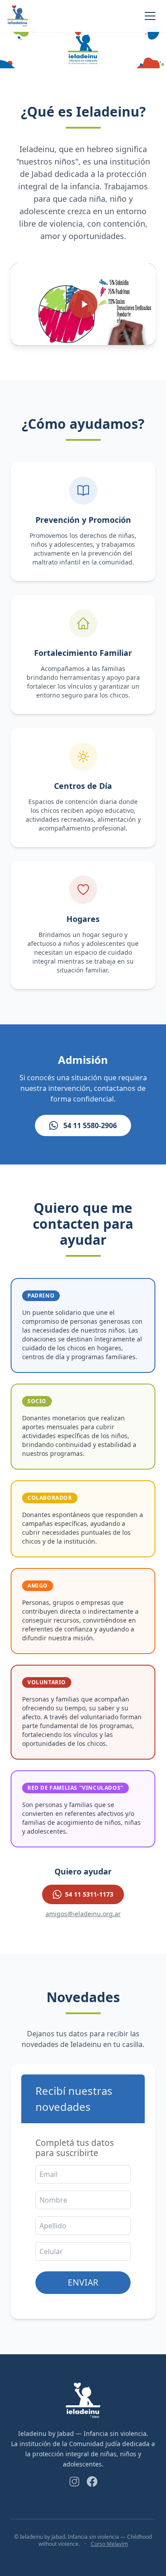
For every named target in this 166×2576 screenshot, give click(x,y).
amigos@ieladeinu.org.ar (83, 1914)
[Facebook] (92, 2482)
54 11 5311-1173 (89, 1894)
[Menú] (150, 16)
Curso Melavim (109, 2544)
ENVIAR (83, 2282)
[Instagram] (74, 2482)
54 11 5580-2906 (90, 1125)
